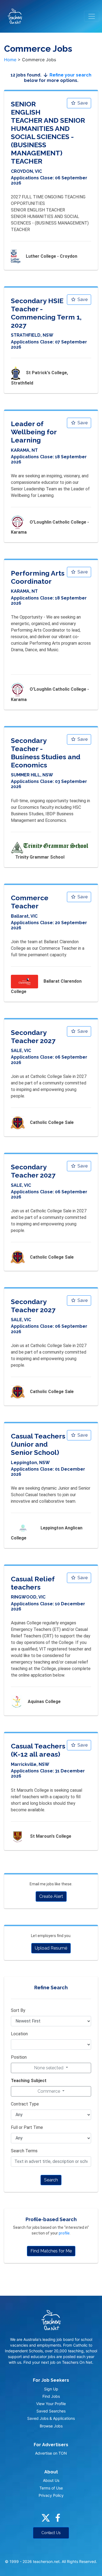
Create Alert (51, 1896)
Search (51, 2180)
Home (10, 60)
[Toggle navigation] (92, 16)
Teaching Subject (29, 2081)
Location (19, 2034)
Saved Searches (51, 2411)
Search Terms (24, 2151)
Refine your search (70, 75)
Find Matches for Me (51, 2251)
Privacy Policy (51, 2495)
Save (82, 103)
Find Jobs (51, 2396)
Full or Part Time (27, 2127)
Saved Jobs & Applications (51, 2418)
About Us (51, 2480)
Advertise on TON (51, 2453)
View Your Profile (51, 2404)
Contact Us (51, 2533)
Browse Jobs (51, 2426)
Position (19, 2057)
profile (64, 2233)
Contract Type (25, 2104)
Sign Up (51, 2389)
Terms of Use (51, 2488)
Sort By (18, 2010)
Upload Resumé (51, 1948)
